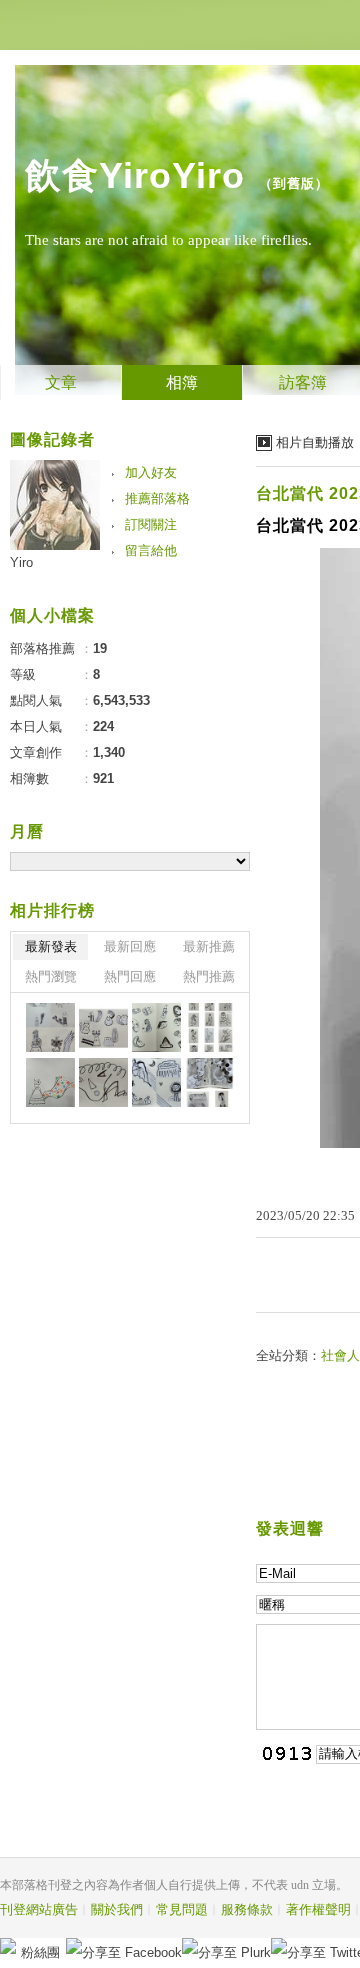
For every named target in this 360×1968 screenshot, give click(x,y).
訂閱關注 (151, 524)
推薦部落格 (157, 498)
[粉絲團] (8, 1946)
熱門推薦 (209, 976)
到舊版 (294, 183)
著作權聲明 (318, 1909)
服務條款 (247, 1909)
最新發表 (51, 946)
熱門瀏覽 (51, 976)
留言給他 (151, 550)
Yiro (21, 562)
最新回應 (130, 946)
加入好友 (151, 472)
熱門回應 (130, 976)
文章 (61, 382)
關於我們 (117, 1909)
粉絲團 (40, 1952)
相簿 (182, 382)
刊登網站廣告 (39, 1909)
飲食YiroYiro (135, 175)
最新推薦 (209, 946)
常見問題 (182, 1909)
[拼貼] (50, 1027)
